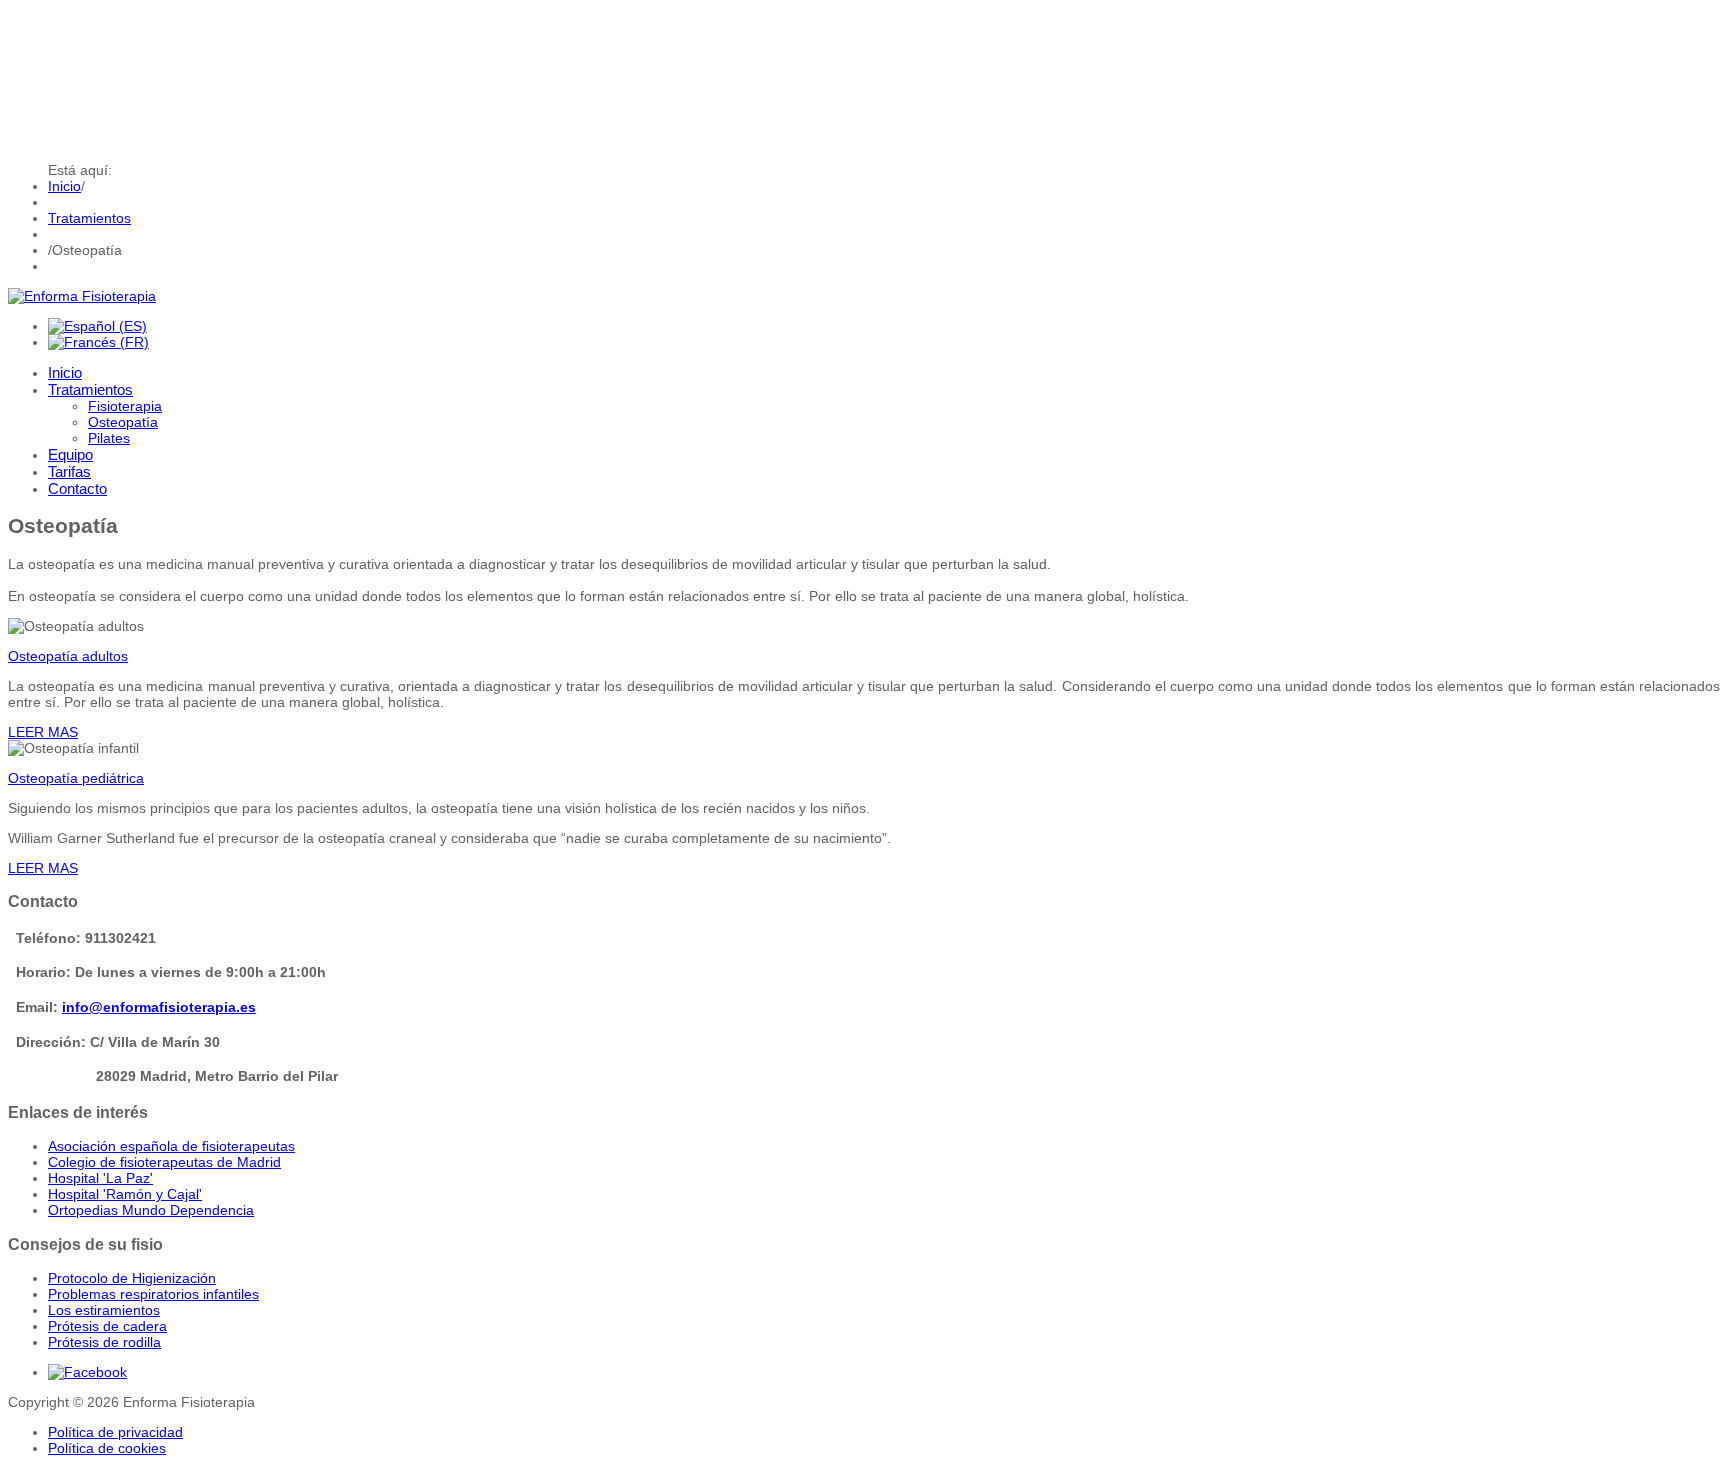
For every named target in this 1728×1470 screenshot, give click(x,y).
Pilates (109, 438)
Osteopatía (123, 422)
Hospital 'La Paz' (100, 1178)
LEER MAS (43, 732)
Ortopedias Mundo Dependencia (151, 1210)
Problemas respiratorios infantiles (153, 1294)
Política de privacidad (115, 1432)
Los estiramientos (104, 1310)
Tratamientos (89, 218)
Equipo (70, 454)
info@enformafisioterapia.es (159, 1007)
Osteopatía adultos (68, 656)
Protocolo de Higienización (132, 1278)
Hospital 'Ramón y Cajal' (125, 1194)
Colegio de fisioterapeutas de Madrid (164, 1162)
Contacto (77, 488)
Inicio (64, 186)
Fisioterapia (125, 406)
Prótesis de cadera (107, 1326)
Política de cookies (107, 1448)
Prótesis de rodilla (104, 1342)
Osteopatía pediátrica (76, 778)
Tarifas (69, 471)
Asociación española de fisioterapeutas (171, 1146)
